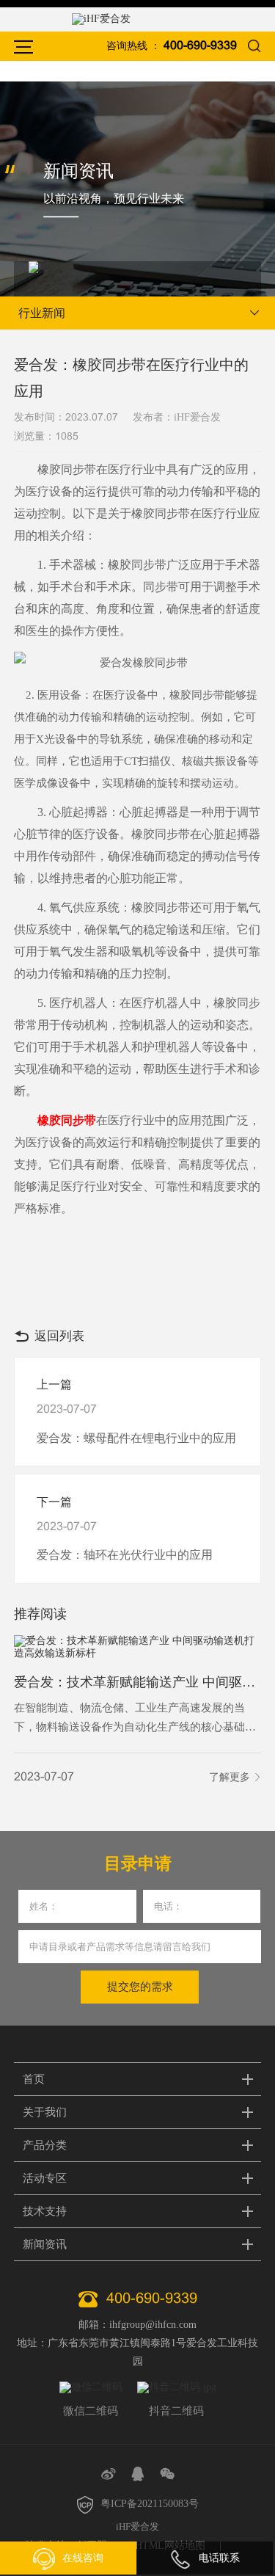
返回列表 (59, 1336)
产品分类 (45, 2145)
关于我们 (45, 2112)
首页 (34, 2079)
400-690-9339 (200, 46)
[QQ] (138, 2474)
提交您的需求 (140, 1987)
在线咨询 (83, 2558)
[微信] (167, 2474)
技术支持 (45, 2211)
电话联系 (219, 2558)
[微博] (109, 2474)
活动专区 (45, 2178)
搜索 (254, 46)
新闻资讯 (45, 2244)
